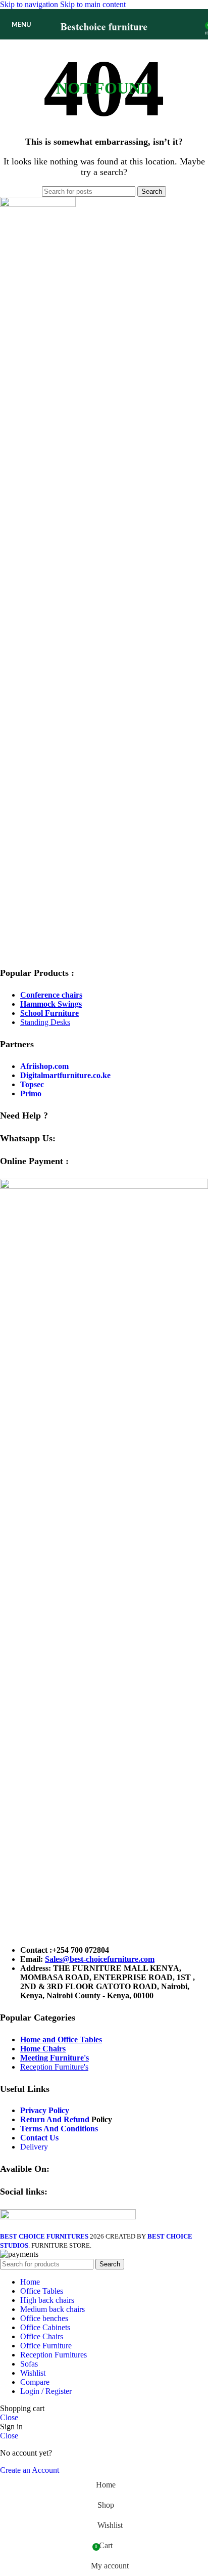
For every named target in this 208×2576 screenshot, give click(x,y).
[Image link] (38, 204)
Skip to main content (93, 4)
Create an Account (30, 2470)
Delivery (34, 2147)
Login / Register (46, 2391)
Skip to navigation (30, 4)
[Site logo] (104, 42)
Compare (35, 2382)
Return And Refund (55, 2119)
